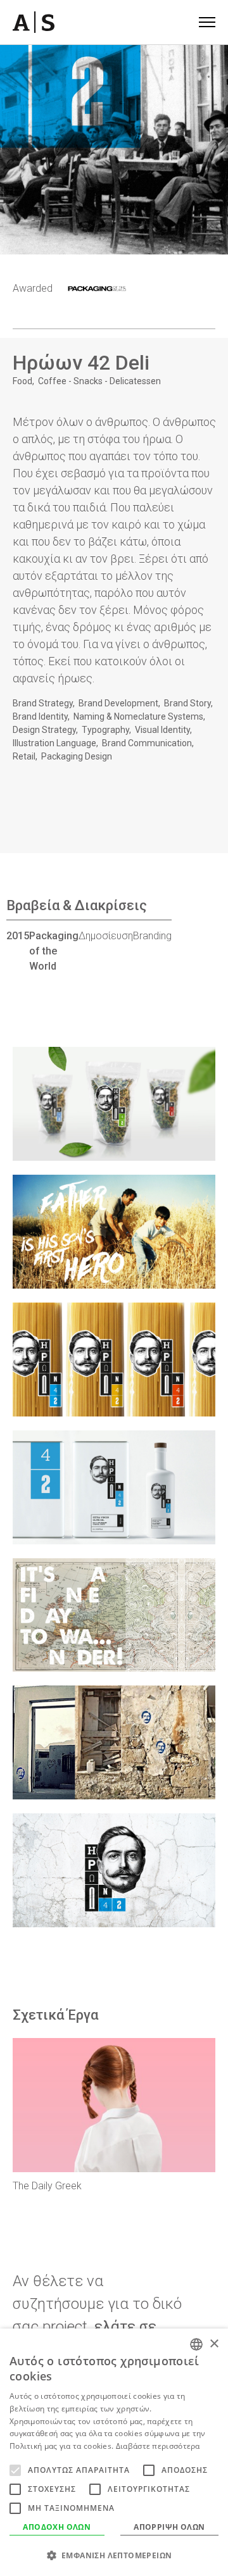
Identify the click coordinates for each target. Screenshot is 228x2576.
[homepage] (34, 22)
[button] (114, 2555)
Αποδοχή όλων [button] (57, 2527)
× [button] (214, 2344)
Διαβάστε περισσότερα (158, 2446)
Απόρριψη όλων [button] (169, 2527)
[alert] (114, 2452)
